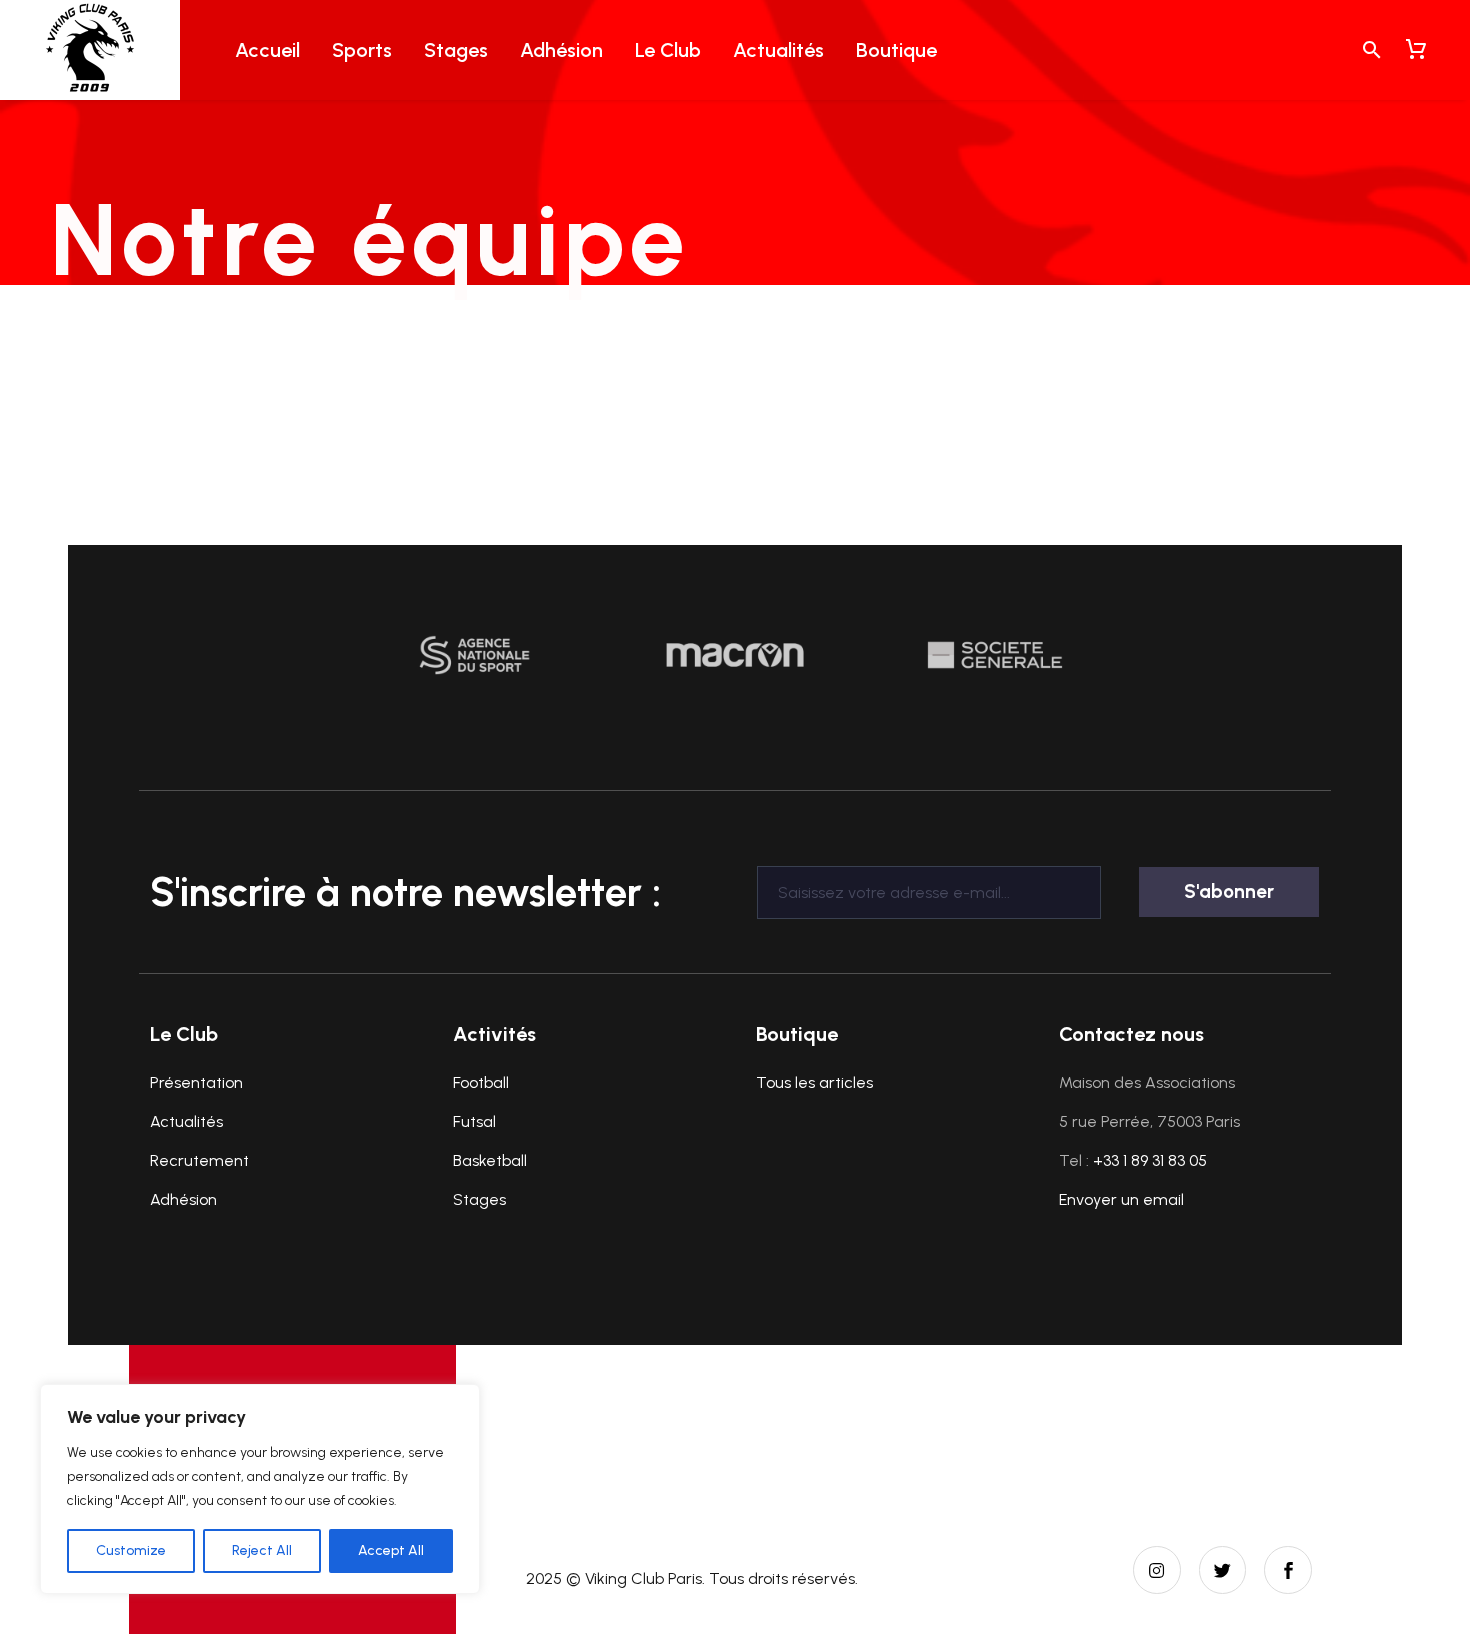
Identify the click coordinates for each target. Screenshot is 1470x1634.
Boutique (896, 50)
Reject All (262, 1550)
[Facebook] (1288, 1570)
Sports (362, 50)
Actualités (778, 50)
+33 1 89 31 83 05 (1150, 1160)
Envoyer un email (1121, 1199)
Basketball (490, 1160)
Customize (131, 1550)
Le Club (668, 50)
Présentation (196, 1082)
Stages (456, 50)
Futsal (474, 1121)
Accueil (267, 50)
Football (481, 1082)
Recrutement (199, 1160)
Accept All (391, 1550)
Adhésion (561, 50)
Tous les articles (814, 1082)
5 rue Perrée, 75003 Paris (1149, 1121)
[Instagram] (1157, 1570)
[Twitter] (1223, 1570)
